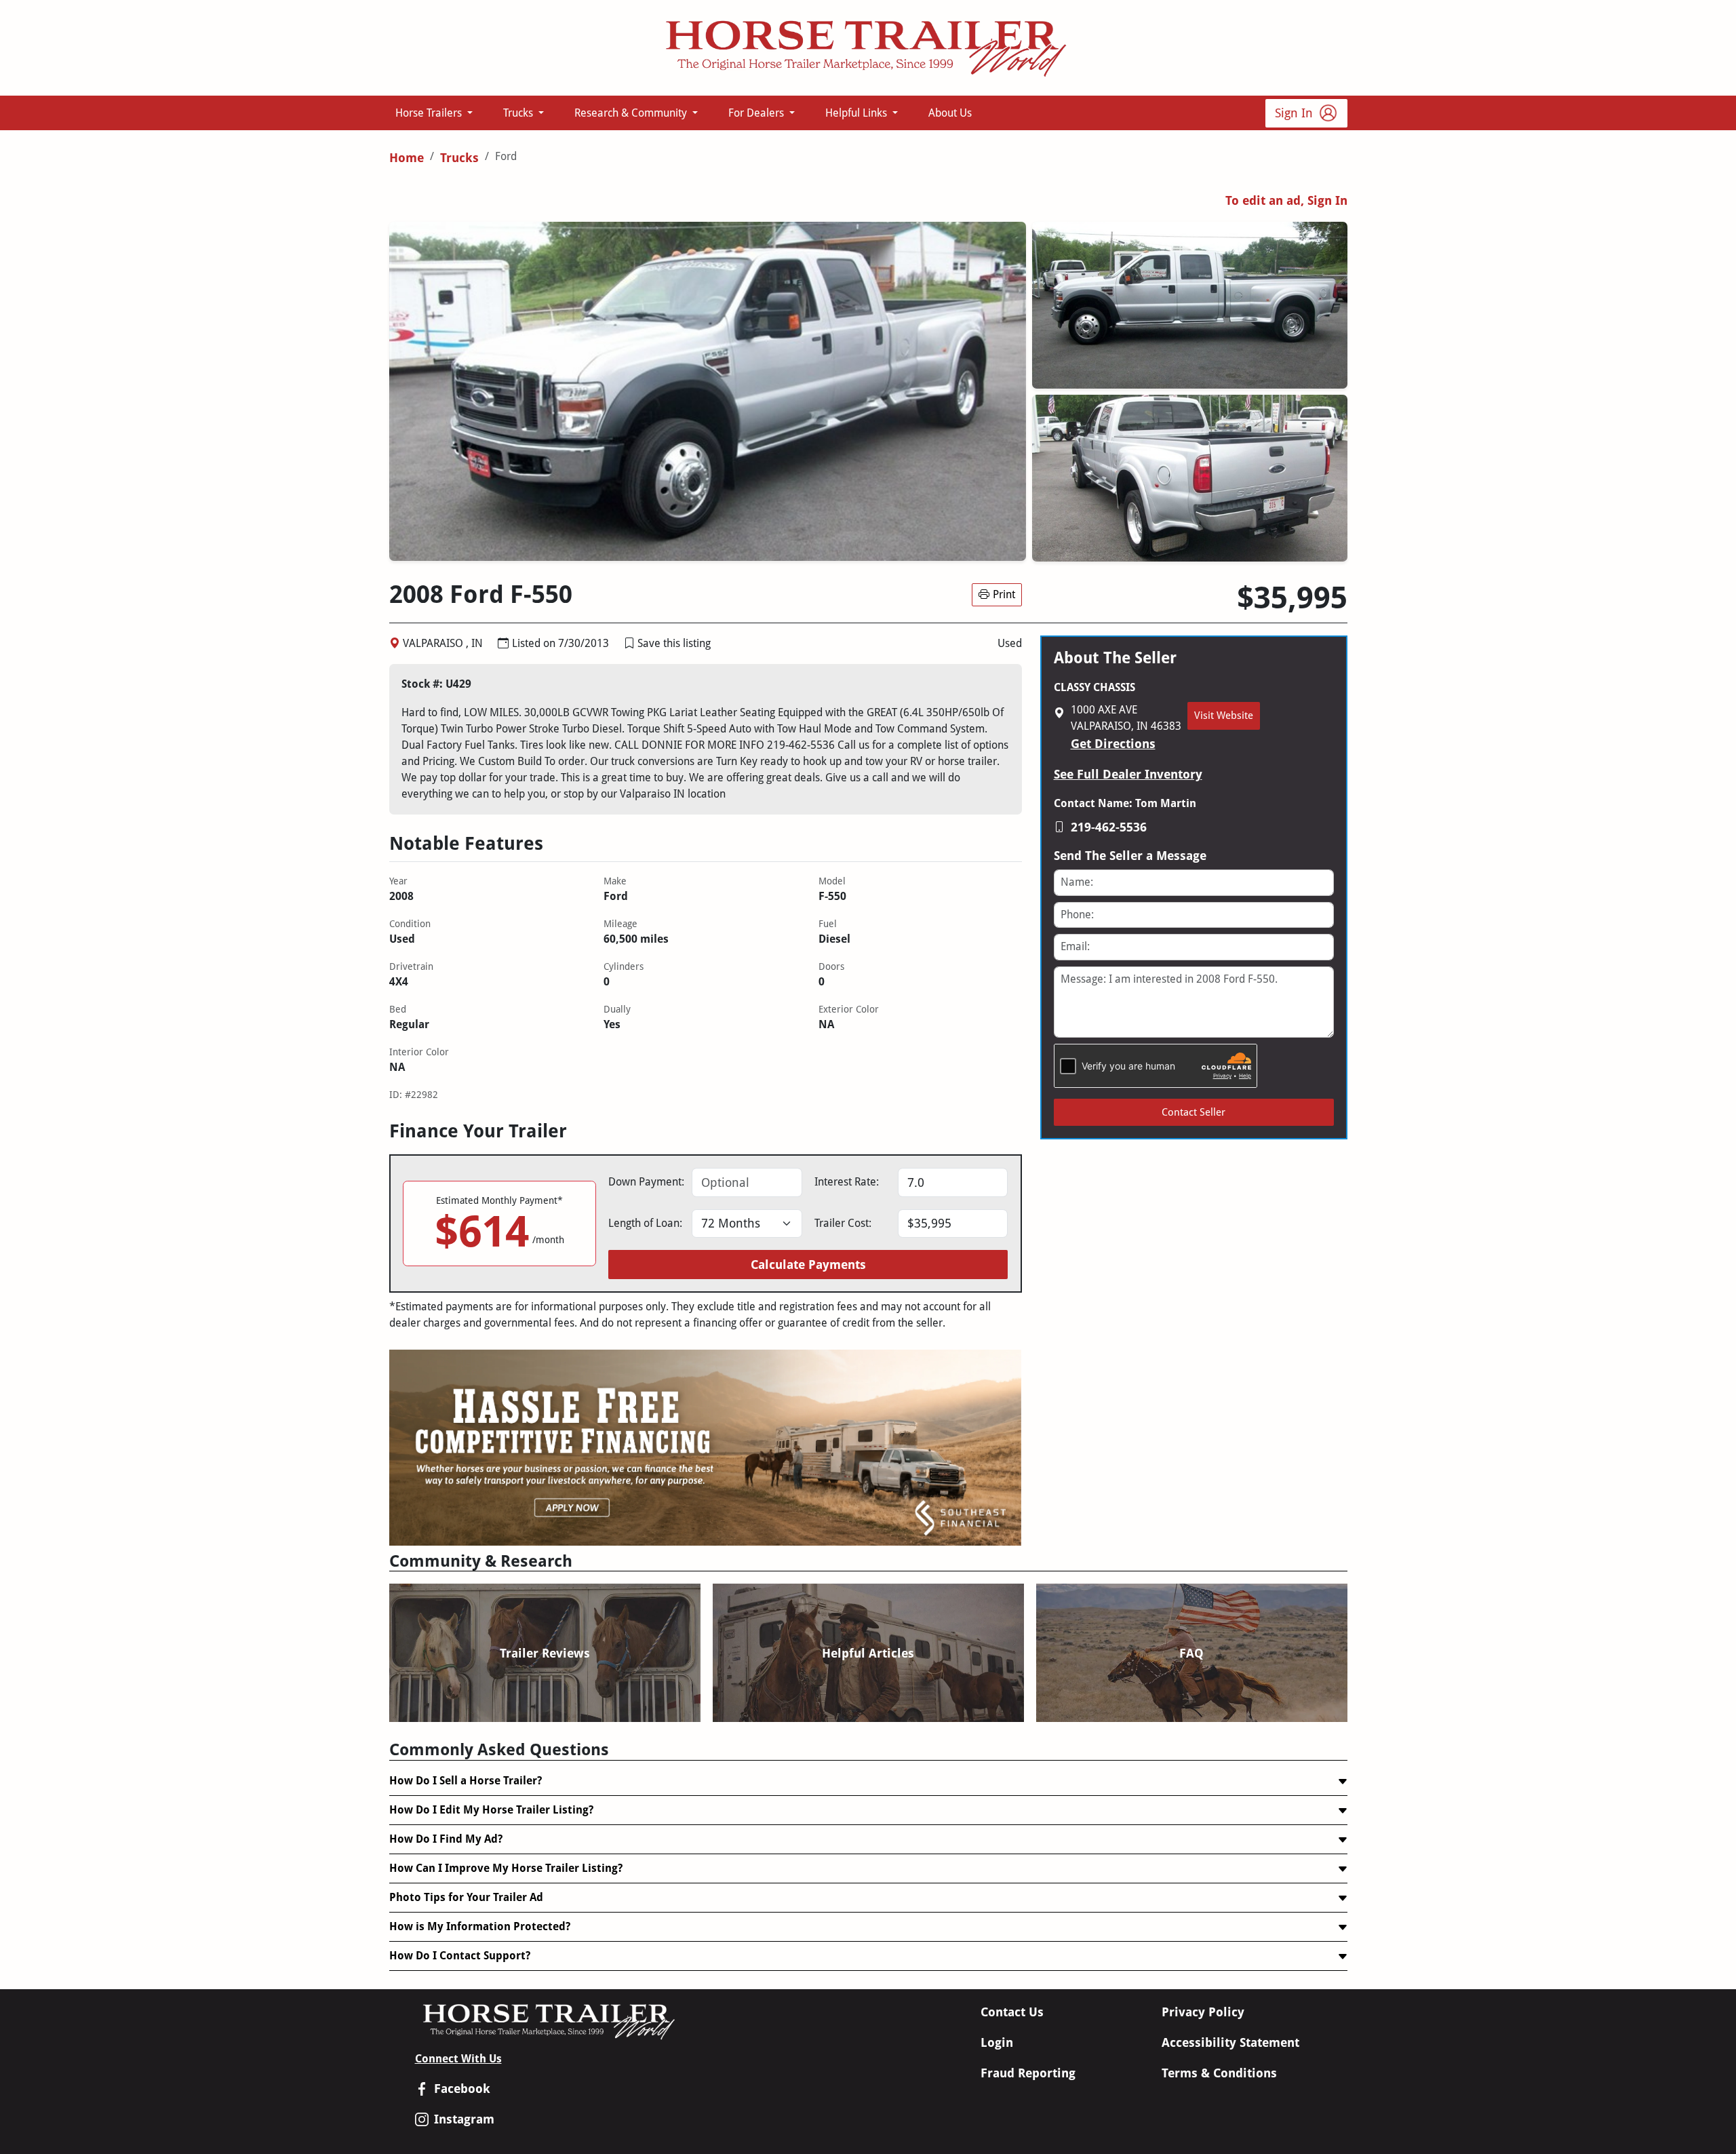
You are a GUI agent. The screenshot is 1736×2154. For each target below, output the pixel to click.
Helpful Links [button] (857, 113)
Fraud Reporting (1028, 2073)
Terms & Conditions (1219, 2073)
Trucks (459, 158)
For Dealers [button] (757, 113)
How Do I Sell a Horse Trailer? (466, 1781)
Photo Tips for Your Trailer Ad (466, 1897)
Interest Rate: (847, 1182)
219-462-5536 (1109, 827)
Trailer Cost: (843, 1223)
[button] (629, 643)
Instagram (464, 2119)
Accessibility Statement (1230, 2042)
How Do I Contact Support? (460, 1956)
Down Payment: (646, 1182)
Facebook (462, 2089)
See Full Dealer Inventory (1128, 774)
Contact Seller (1193, 1112)
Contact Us (1012, 2012)
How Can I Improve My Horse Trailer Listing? (506, 1868)
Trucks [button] (519, 113)
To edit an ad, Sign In (1286, 200)
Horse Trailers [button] (430, 113)
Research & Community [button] (632, 113)
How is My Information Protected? (480, 1926)
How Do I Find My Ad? (446, 1839)
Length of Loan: (645, 1223)
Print (1004, 594)
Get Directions (1113, 744)
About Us (950, 113)
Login (997, 2042)
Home (407, 158)
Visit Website (1224, 716)
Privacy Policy (1203, 2012)
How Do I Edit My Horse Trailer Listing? (491, 1810)
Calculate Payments (808, 1265)
